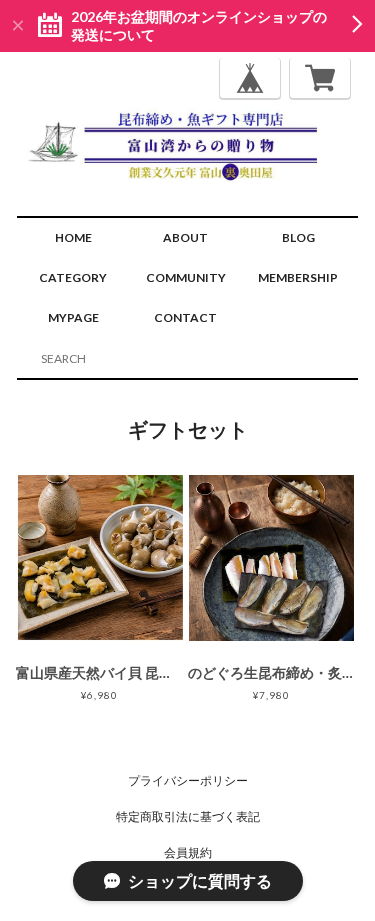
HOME (73, 237)
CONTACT (185, 317)
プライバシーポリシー (188, 780)
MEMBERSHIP (298, 277)
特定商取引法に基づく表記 (188, 816)
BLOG (298, 237)
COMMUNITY (186, 277)
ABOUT (185, 237)
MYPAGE (73, 317)
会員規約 (188, 852)
